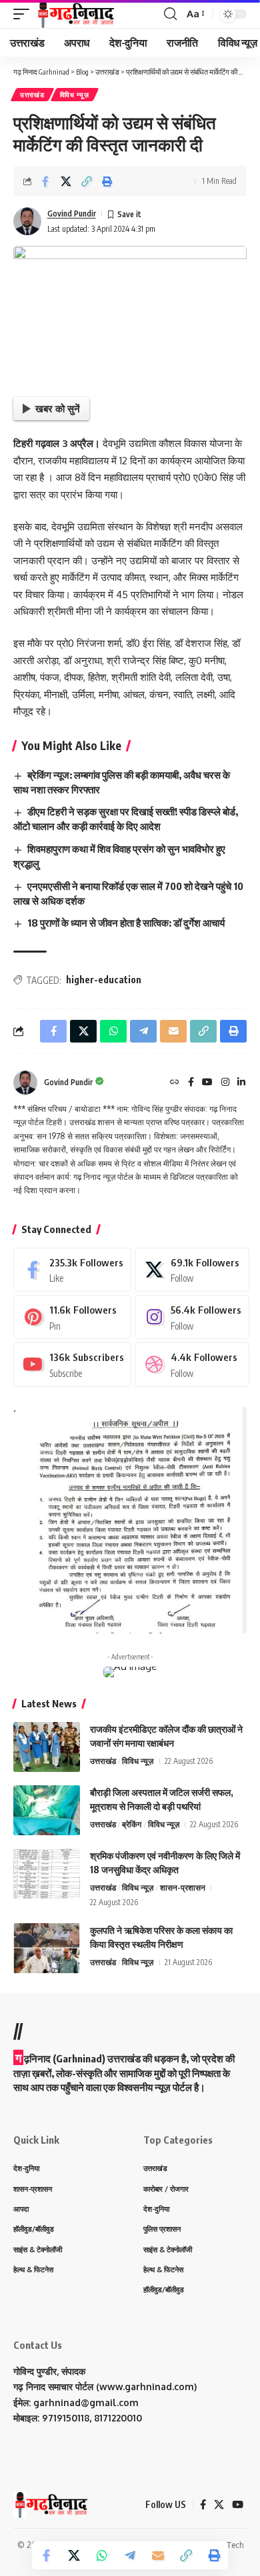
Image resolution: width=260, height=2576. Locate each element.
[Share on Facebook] (45, 181)
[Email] (158, 2555)
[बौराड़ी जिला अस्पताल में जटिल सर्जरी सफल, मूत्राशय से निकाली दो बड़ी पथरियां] (47, 1810)
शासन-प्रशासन (183, 1888)
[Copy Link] (87, 181)
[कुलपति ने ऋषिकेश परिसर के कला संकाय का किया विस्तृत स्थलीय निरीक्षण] (47, 1948)
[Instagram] (225, 1083)
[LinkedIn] (241, 1083)
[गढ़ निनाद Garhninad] (75, 14)
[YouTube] (207, 1083)
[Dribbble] (192, 1364)
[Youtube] (72, 1364)
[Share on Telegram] (130, 2555)
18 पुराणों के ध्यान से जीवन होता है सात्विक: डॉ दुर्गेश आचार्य (126, 923)
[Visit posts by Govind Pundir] (27, 221)
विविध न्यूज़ (75, 95)
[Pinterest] (72, 1317)
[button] (25, 14)
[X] (192, 1270)
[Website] (175, 1083)
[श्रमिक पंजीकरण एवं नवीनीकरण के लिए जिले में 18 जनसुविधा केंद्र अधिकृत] (47, 1874)
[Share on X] (66, 181)
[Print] (107, 181)
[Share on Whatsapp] (102, 2555)
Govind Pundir (72, 214)
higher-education (104, 980)
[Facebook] (191, 1083)
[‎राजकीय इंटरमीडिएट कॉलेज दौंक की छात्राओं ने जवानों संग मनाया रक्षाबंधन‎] (47, 1747)
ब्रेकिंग (132, 1824)
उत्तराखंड (32, 95)
